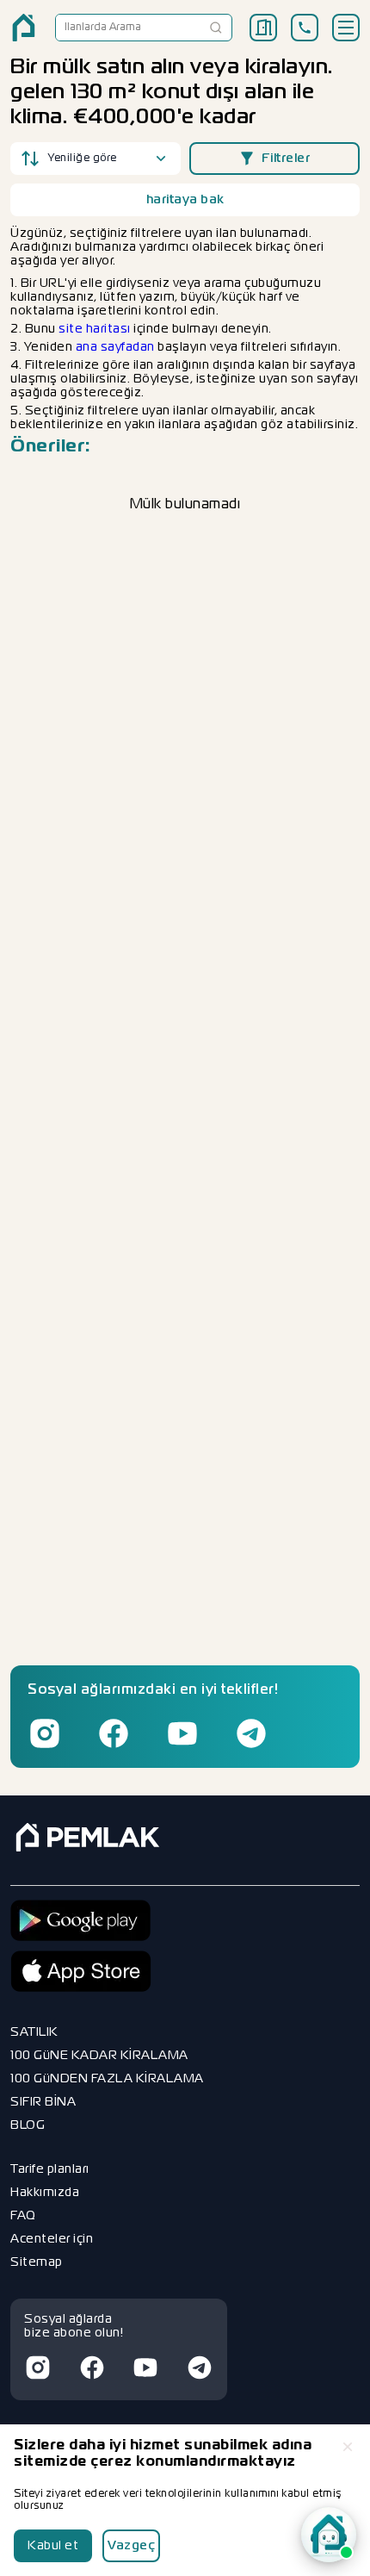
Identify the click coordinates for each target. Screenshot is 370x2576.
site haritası (95, 329)
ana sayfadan (115, 347)
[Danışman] (329, 2535)
